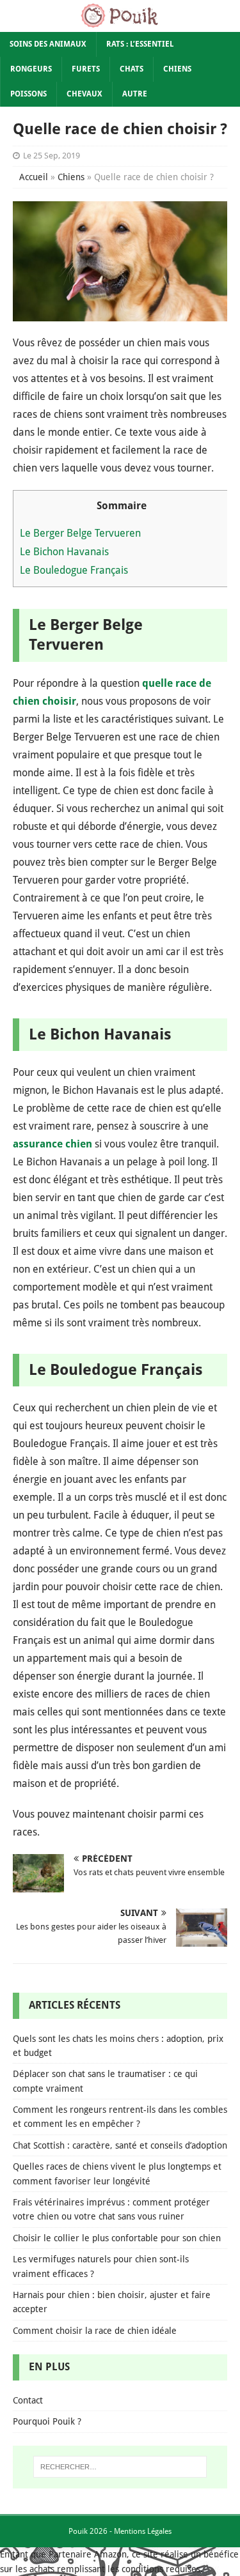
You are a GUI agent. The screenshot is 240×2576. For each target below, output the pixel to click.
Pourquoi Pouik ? (47, 2421)
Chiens (177, 69)
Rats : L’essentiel (140, 44)
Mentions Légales (143, 2531)
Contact (28, 2400)
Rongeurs (31, 69)
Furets (86, 69)
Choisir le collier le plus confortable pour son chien (117, 2238)
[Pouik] (120, 24)
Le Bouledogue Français (74, 570)
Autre (135, 94)
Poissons (28, 94)
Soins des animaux (48, 44)
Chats (132, 69)
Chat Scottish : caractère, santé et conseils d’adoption (120, 2145)
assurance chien (52, 1144)
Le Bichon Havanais (64, 552)
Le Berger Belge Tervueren (80, 533)
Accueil (34, 177)
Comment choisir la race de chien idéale (95, 2331)
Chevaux (84, 94)
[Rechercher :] (120, 2467)
